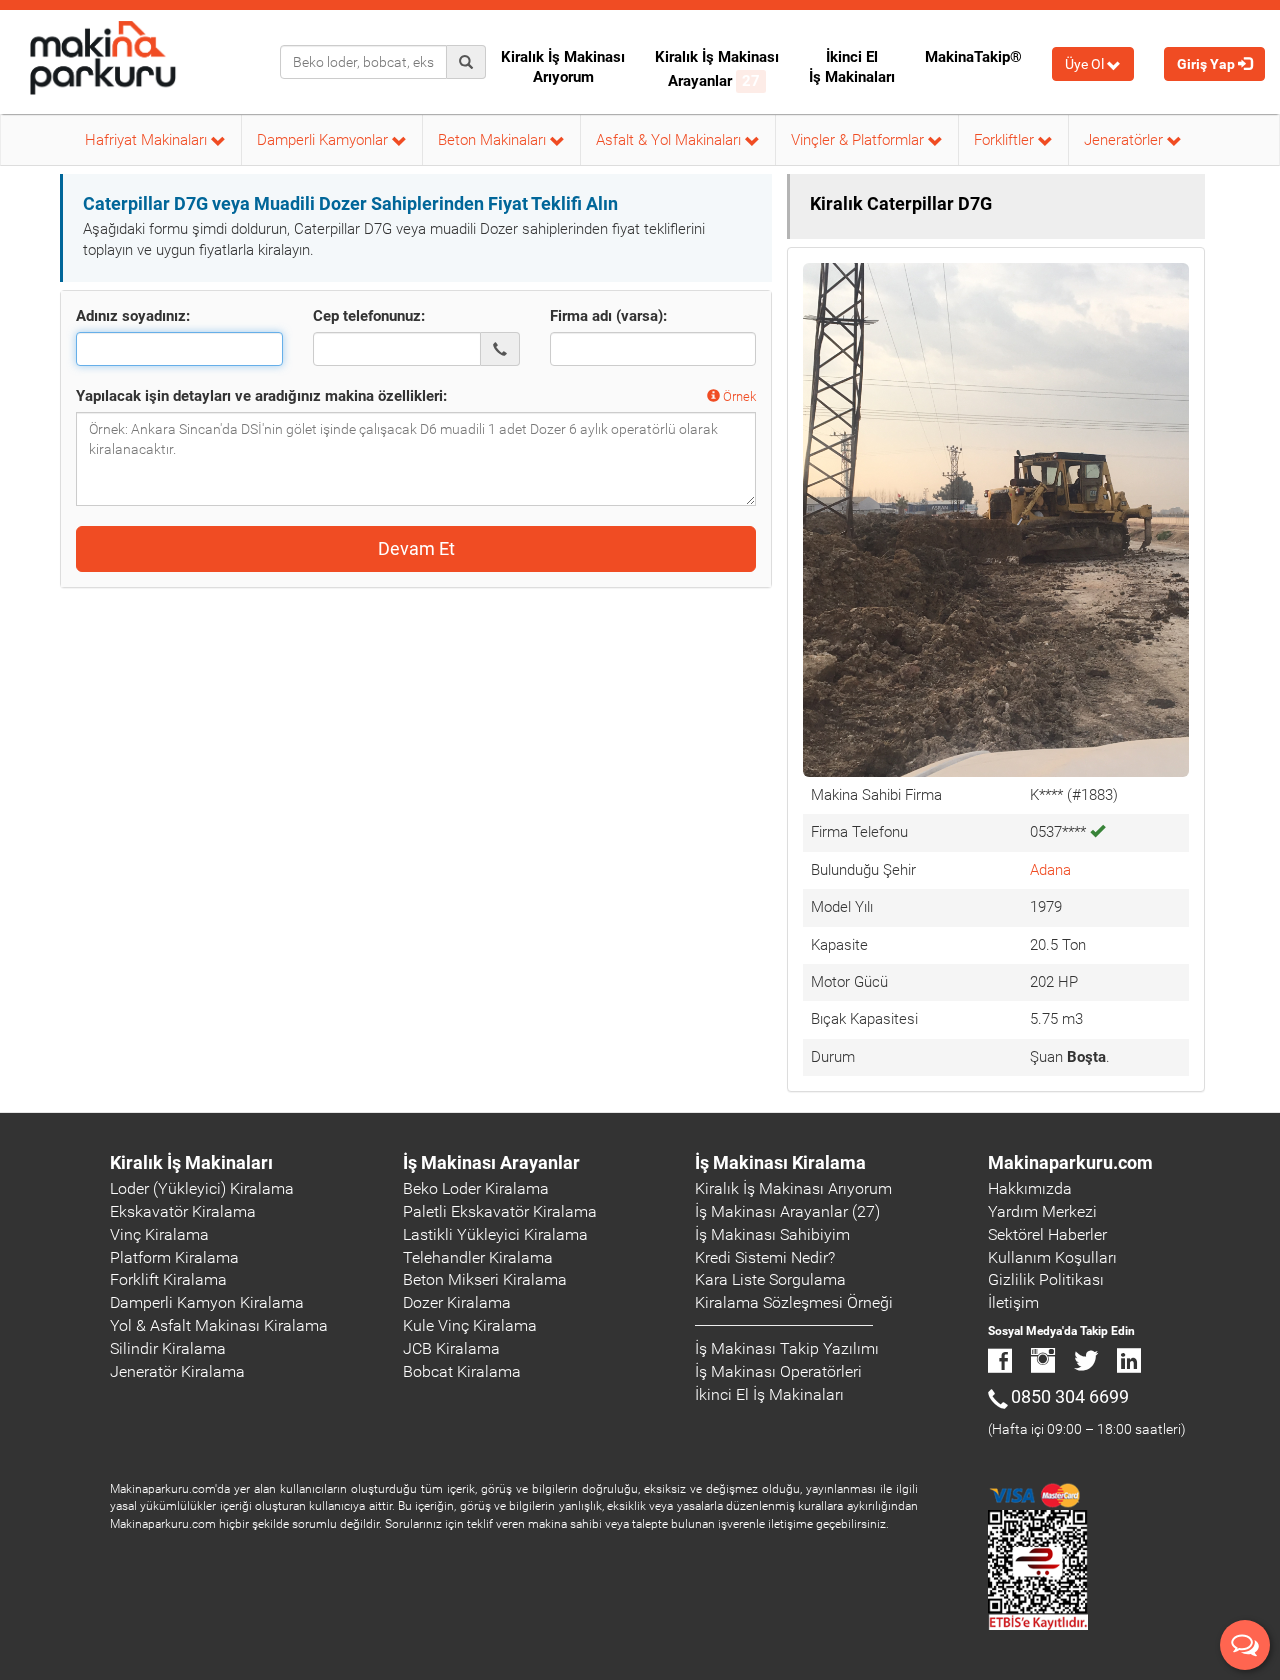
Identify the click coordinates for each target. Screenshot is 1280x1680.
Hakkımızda (1030, 1188)
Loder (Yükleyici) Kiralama (202, 1188)
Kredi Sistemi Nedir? (765, 1257)
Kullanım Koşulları (1052, 1257)
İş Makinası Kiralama (780, 1162)
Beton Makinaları (494, 140)
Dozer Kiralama (457, 1302)
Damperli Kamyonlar (324, 140)
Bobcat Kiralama (462, 1371)
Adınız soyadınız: (133, 316)
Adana (1050, 870)
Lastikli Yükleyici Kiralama (495, 1234)
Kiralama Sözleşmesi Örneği (794, 1302)
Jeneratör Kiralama (177, 1371)
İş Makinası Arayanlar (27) (787, 1211)
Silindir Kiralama (168, 1348)
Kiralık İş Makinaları (191, 1162)
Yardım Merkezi (1042, 1211)
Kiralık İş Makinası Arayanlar (717, 69)
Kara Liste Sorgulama (770, 1279)
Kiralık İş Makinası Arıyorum (563, 67)
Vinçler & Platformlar (859, 140)
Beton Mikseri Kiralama (485, 1279)
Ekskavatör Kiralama (183, 1211)
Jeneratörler (1125, 140)
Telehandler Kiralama (478, 1257)
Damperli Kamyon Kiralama (207, 1302)
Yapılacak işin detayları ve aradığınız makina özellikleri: (261, 396)
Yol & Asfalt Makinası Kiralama (219, 1325)
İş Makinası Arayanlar (491, 1162)
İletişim (1013, 1302)
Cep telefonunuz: (369, 316)
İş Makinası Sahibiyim (772, 1234)
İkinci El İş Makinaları (852, 67)
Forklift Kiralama (168, 1279)
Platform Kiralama (174, 1257)
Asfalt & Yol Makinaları (670, 140)
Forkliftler (1006, 140)
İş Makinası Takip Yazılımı (787, 1348)
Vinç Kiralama (159, 1234)
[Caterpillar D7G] (996, 519)
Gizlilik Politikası (1046, 1279)
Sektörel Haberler (1047, 1234)
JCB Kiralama (451, 1348)
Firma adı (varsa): (608, 316)
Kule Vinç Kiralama (470, 1325)
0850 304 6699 (1070, 1396)
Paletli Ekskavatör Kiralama (500, 1211)
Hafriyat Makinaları (148, 140)
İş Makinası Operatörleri (778, 1371)
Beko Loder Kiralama (476, 1188)
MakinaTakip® (973, 57)
